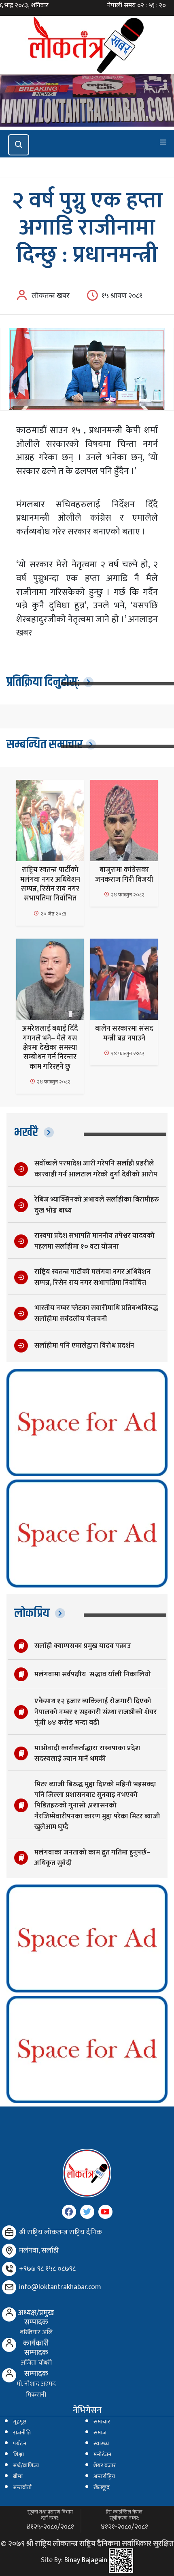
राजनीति (22, 2433)
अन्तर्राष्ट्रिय (104, 2477)
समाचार (102, 2422)
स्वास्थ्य (101, 2444)
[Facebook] (69, 2212)
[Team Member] (9, 2314)
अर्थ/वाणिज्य (26, 2466)
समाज (100, 2433)
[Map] (9, 2251)
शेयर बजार (105, 2466)
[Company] (9, 2232)
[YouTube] (105, 2212)
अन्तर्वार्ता (22, 2488)
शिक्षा (18, 2455)
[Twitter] (87, 2212)
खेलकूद (102, 2488)
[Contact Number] (9, 2269)
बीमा (18, 2477)
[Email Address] (9, 2287)
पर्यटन (20, 2444)
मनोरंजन (102, 2455)
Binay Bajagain (86, 2560)
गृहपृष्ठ (20, 2422)
